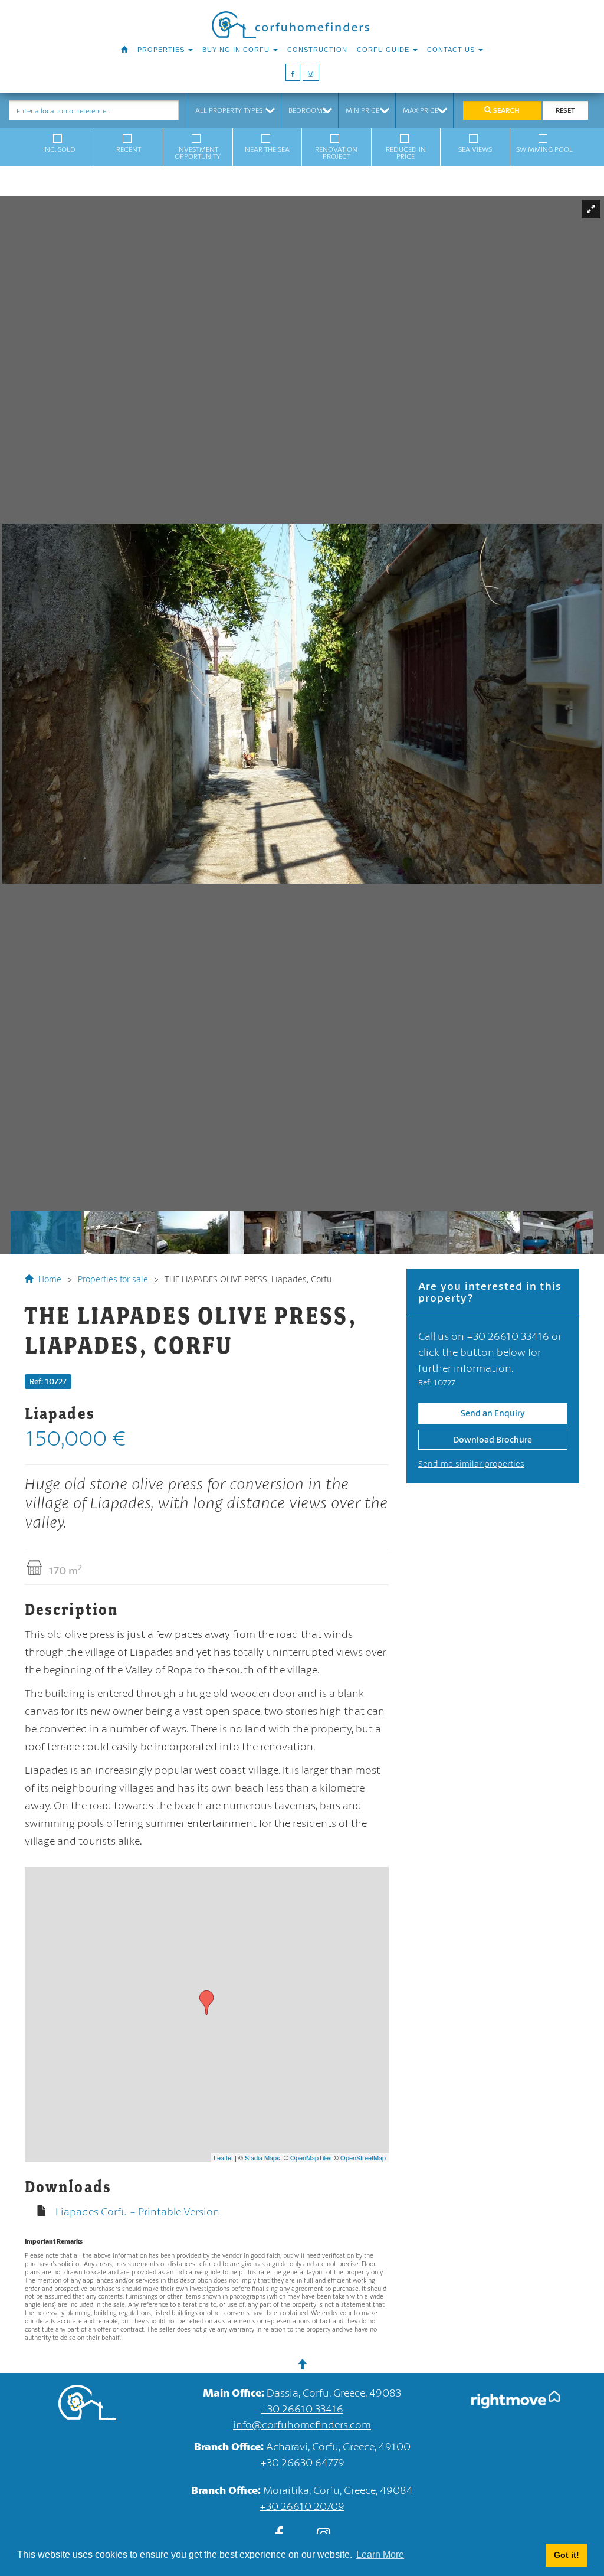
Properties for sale (113, 1279)
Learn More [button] (380, 2554)
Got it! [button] (567, 2555)
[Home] (124, 50)
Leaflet (223, 2157)
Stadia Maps (262, 2157)
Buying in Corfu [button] (237, 50)
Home (49, 1279)
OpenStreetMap (363, 2157)
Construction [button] (317, 50)
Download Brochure (493, 1439)
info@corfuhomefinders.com (302, 2424)
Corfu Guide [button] (384, 50)
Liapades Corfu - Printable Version (137, 2211)
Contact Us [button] (452, 50)
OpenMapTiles (311, 2157)
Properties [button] (162, 50)
